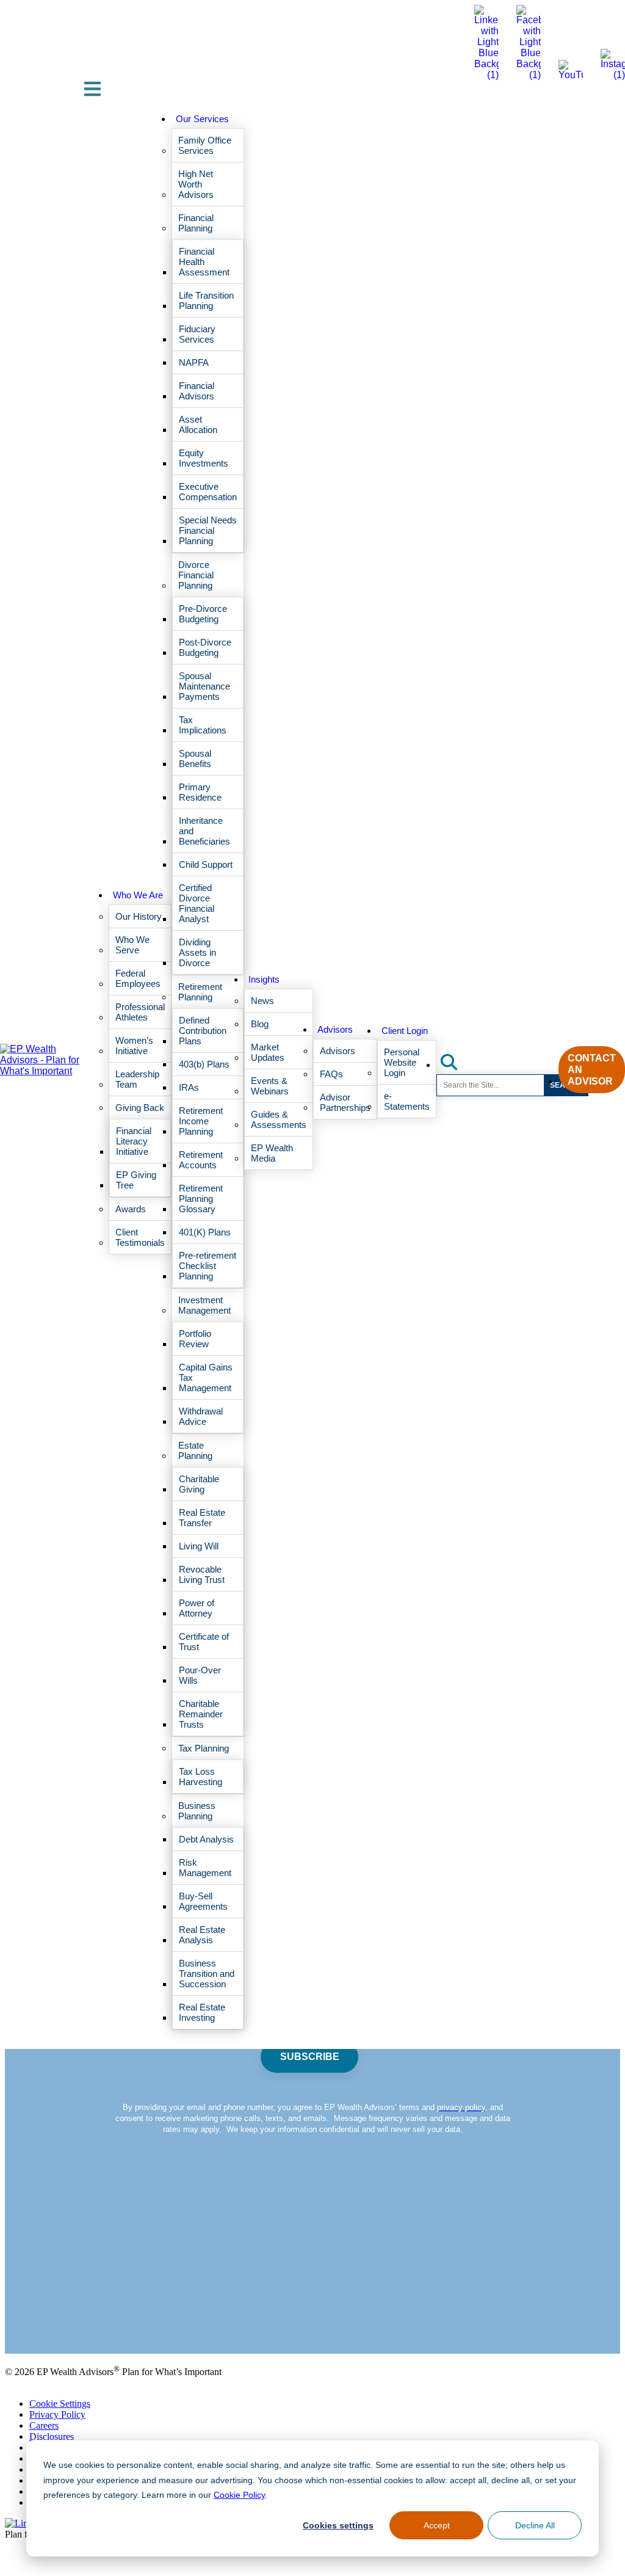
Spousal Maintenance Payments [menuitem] (204, 686)
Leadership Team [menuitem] (137, 1079)
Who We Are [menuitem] (138, 895)
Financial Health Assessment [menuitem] (204, 262)
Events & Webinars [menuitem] (270, 1086)
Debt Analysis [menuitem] (206, 1839)
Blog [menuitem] (260, 1024)
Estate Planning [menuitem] (195, 1450)
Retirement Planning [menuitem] (200, 992)
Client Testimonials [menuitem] (140, 1237)
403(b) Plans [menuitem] (204, 1064)
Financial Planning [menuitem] (196, 223)
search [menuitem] (456, 1062)
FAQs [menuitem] (331, 1074)
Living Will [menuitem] (199, 1546)
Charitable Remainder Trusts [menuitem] (201, 1714)
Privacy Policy (57, 2414)
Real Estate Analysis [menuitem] (202, 1935)
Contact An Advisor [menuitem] (592, 1070)
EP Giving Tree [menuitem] (136, 1180)
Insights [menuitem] (264, 979)
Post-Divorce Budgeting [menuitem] (205, 647)
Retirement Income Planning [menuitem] (201, 1121)
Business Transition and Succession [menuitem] (207, 1974)
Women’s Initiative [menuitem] (134, 1046)
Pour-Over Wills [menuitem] (200, 1675)
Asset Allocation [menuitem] (198, 424)
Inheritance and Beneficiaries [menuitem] (204, 831)
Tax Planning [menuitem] (204, 1748)
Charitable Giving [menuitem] (199, 1484)
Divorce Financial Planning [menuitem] (196, 575)
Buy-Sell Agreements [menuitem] (203, 1901)
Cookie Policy (233, 2494)
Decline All (535, 2525)
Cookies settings (338, 2525)
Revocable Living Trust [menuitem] (202, 1574)
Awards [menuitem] (131, 1209)
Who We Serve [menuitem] (132, 945)
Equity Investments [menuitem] (204, 458)
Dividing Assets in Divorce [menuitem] (197, 952)
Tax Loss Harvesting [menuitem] (201, 1777)
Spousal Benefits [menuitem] (195, 759)
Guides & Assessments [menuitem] (279, 1119)
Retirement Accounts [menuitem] (201, 1160)
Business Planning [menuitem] (197, 1811)
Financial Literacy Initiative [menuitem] (134, 1141)
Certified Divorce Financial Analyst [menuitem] (197, 903)
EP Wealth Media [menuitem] (272, 1153)
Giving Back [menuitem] (140, 1108)
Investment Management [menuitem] (204, 1305)
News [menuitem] (262, 1001)
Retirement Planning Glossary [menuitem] (201, 1199)
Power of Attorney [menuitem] (197, 1608)
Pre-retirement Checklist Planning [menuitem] (208, 1266)
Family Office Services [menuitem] (205, 145)
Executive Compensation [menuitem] (208, 492)
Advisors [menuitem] (335, 1029)
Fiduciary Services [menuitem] (197, 334)
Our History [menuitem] (139, 916)
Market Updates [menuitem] (268, 1052)
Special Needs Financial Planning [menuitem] (208, 530)
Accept (436, 2525)
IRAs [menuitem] (189, 1087)
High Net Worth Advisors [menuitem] (196, 184)
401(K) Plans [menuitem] (205, 1232)
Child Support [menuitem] (206, 864)
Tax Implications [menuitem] (203, 725)
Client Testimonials (42, 2317)
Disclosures (52, 2436)
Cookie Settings (60, 2403)
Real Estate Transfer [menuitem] (202, 1518)
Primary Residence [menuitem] (200, 792)
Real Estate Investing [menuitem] (202, 2012)
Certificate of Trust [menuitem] (204, 1642)
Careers (44, 2425)
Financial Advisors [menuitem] (197, 391)
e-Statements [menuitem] (407, 1101)
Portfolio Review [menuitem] (195, 1339)
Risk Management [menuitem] (205, 1868)
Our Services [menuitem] (202, 119)
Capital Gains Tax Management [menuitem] (206, 1377)
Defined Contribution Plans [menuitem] (203, 1031)
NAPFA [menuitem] (194, 362)
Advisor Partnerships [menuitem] (345, 1102)
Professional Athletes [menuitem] (140, 1012)
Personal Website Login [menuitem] (402, 1062)
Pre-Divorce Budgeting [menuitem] (203, 614)
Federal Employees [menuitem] (138, 978)
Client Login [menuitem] (405, 1031)
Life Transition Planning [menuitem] (206, 300)
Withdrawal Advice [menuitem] (201, 1416)
